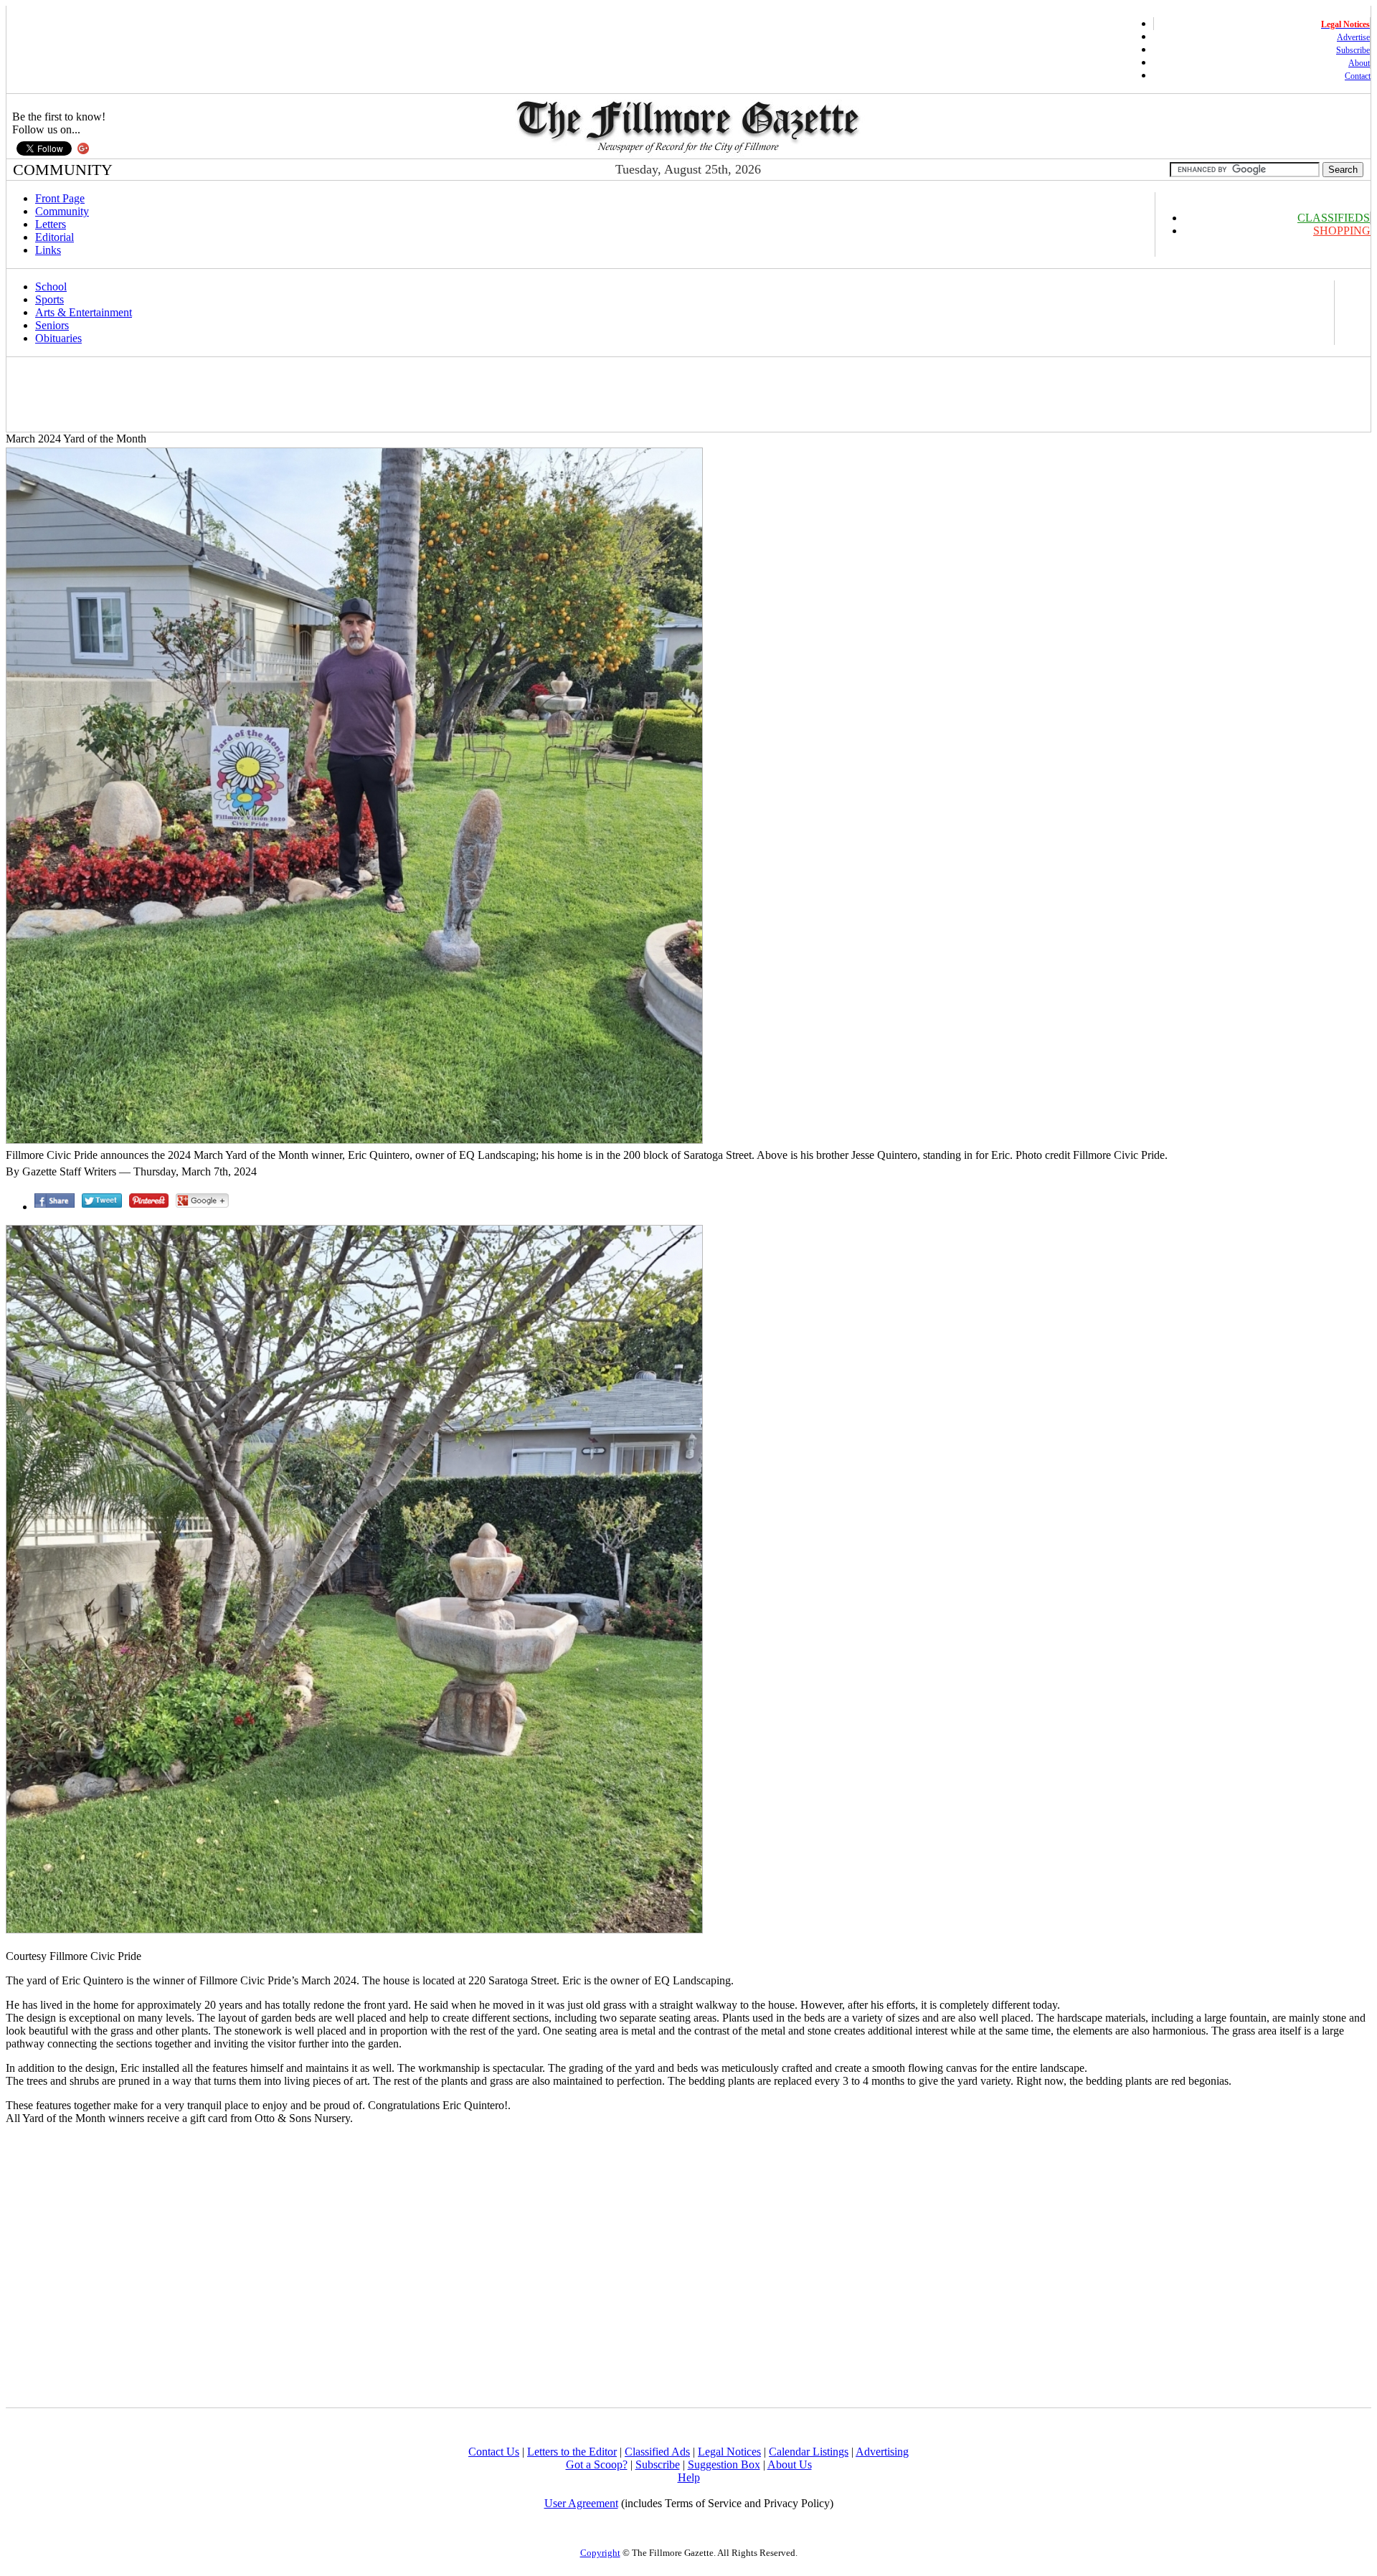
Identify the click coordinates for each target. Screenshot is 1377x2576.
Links (48, 250)
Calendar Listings (809, 2452)
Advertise (1353, 37)
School (51, 287)
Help (689, 2477)
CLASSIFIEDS (1334, 218)
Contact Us (494, 2452)
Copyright (600, 2553)
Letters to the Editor (572, 2452)
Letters (51, 224)
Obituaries (58, 338)
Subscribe (1353, 50)
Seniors (52, 325)
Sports (49, 299)
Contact (1358, 76)
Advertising (882, 2452)
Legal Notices (729, 2452)
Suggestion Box (724, 2464)
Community (62, 211)
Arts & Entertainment (84, 312)
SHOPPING (1342, 231)
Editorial (55, 237)
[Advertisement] (270, 394)
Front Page (60, 198)
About (1359, 63)
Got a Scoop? (597, 2464)
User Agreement (581, 2503)
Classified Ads (657, 2452)
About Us (790, 2464)
